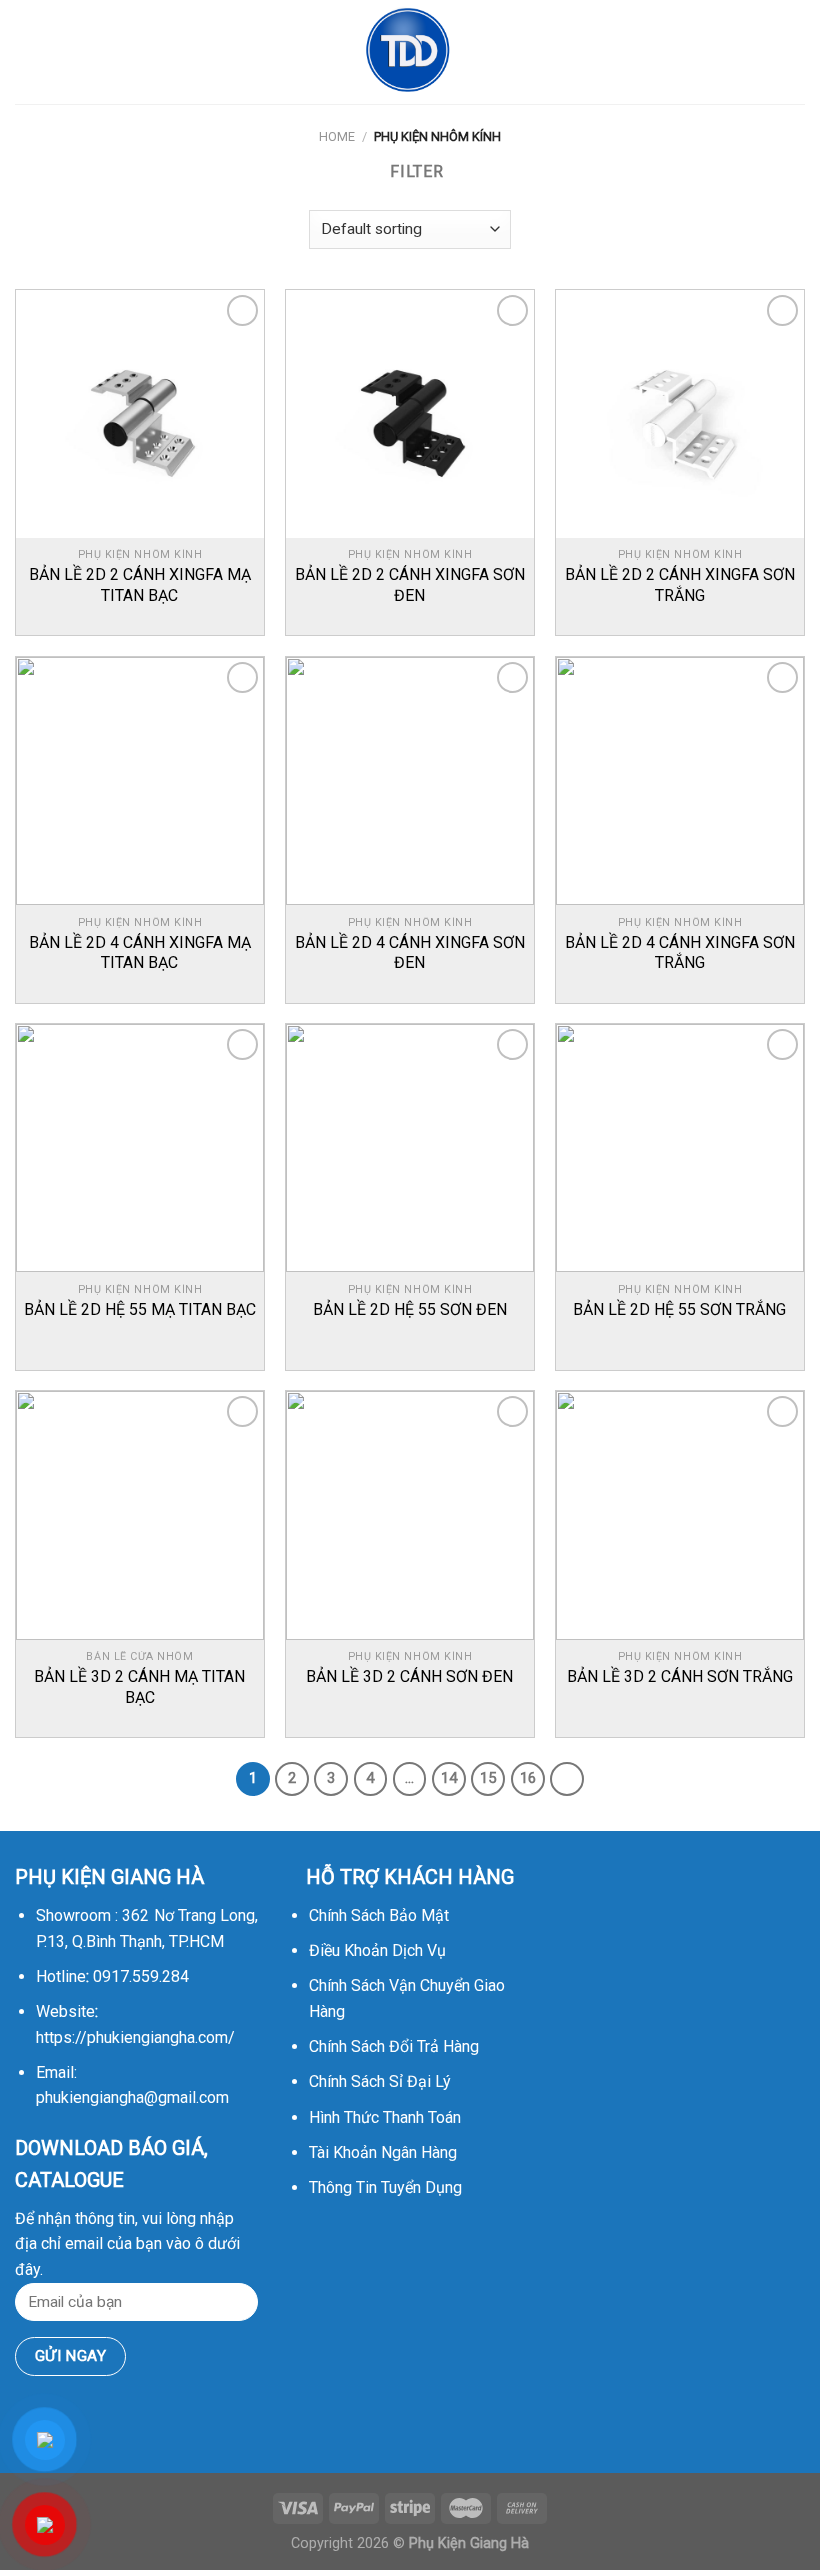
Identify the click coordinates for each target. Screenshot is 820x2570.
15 (488, 1778)
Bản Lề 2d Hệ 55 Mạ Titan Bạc (140, 1309)
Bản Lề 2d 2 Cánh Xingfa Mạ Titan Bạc (140, 585)
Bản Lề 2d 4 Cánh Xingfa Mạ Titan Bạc (140, 953)
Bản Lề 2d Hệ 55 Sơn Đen (410, 1309)
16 (528, 1778)
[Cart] (795, 52)
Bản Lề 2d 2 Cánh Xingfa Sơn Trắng (680, 585)
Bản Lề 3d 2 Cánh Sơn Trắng (680, 1676)
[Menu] (27, 51)
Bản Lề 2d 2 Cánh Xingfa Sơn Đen (410, 585)
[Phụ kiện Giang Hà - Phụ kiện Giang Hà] (410, 52)
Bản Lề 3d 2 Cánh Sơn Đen (409, 1676)
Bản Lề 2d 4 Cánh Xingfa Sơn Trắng (680, 953)
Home (337, 136)
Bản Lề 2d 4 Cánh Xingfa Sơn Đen (410, 953)
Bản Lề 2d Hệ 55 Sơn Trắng (679, 1309)
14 (449, 1778)
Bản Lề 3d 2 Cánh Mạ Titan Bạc (139, 1687)
